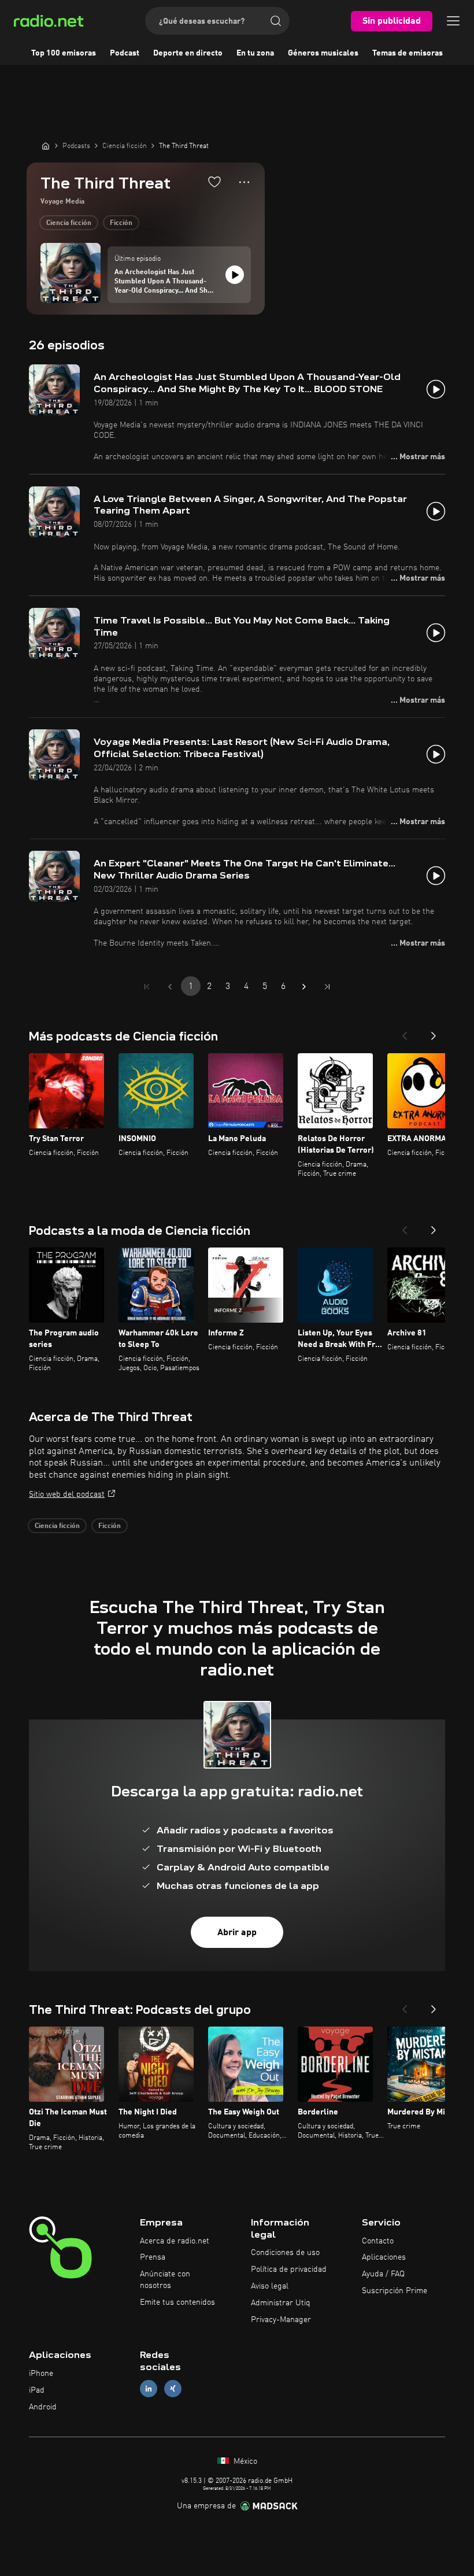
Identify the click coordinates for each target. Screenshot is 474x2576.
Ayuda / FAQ (383, 2274)
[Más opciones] (244, 182)
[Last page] (327, 987)
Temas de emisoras (408, 53)
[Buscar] (276, 21)
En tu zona (255, 53)
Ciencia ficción (69, 223)
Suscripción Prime (395, 2291)
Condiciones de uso (285, 2253)
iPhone (41, 2374)
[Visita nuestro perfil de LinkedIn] (149, 2389)
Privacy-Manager (281, 2320)
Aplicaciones (384, 2257)
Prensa (153, 2257)
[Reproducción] (235, 275)
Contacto (378, 2241)
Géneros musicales (323, 53)
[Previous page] (170, 987)
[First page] (147, 987)
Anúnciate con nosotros (165, 2280)
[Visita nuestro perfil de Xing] (173, 2389)
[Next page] (304, 987)
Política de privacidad (289, 2269)
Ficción (121, 223)
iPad (37, 2390)
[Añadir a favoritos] (214, 182)
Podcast (125, 53)
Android (43, 2407)
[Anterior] (405, 1032)
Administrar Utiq (281, 2303)
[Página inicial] (46, 146)
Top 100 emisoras (64, 53)
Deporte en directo (188, 53)
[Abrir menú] (453, 21)
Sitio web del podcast (67, 1494)
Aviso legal (270, 2286)
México (244, 2461)
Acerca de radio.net (175, 2241)
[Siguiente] (434, 1032)
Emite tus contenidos (177, 2302)
